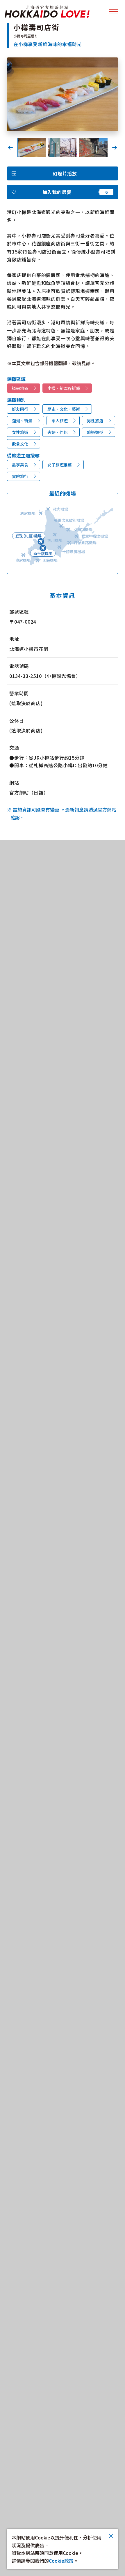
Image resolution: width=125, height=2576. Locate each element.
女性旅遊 (20, 432)
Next (115, 148)
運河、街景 (22, 421)
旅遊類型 (95, 432)
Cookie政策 (61, 2561)
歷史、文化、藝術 (64, 409)
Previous (10, 148)
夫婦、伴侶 (58, 432)
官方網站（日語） (29, 792)
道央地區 (20, 388)
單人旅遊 (60, 421)
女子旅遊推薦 (60, 465)
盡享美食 (20, 465)
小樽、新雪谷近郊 (64, 388)
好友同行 (20, 409)
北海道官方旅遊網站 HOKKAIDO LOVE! (47, 12)
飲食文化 (20, 444)
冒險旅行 (20, 476)
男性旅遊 (95, 421)
